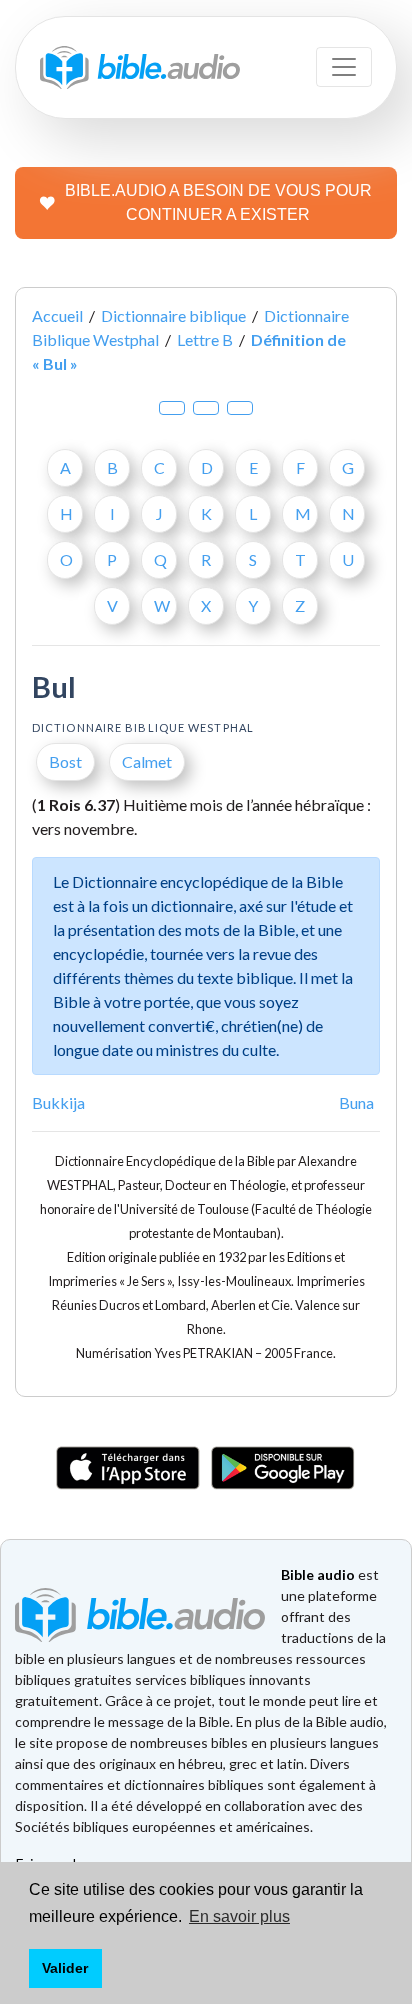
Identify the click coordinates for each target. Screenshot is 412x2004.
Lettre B (205, 339)
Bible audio (318, 1574)
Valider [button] (65, 1968)
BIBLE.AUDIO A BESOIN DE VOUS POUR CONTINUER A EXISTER (218, 202)
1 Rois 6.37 (76, 804)
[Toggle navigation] (344, 67)
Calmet (147, 761)
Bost (65, 761)
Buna (356, 1102)
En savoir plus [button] (239, 1916)
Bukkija (58, 1102)
